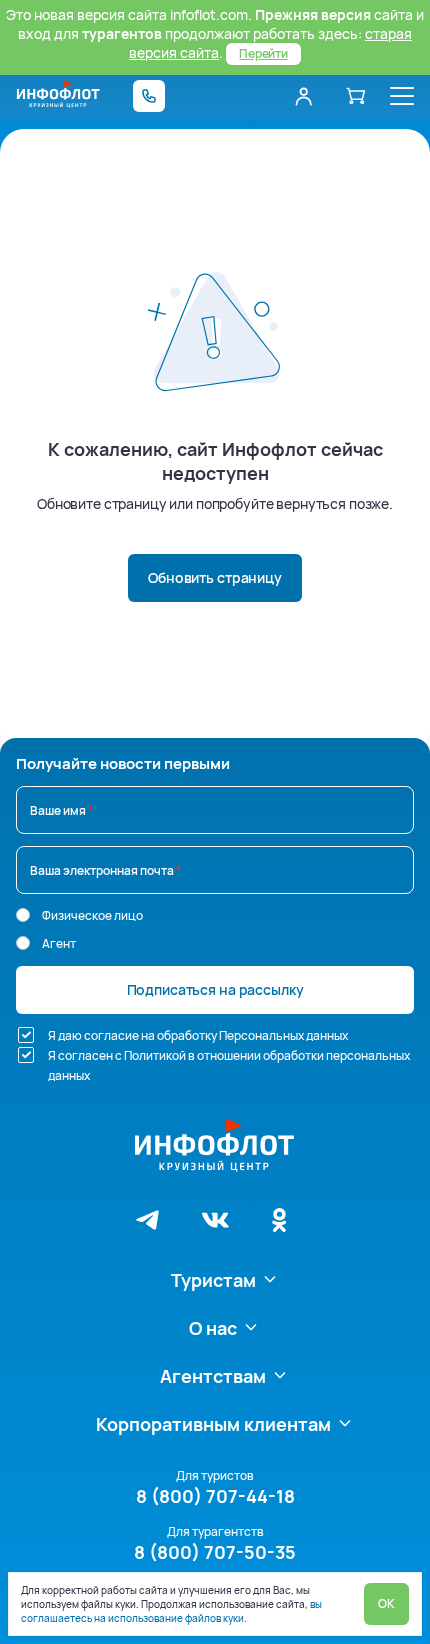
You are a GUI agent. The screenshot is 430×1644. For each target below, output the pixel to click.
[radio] (23, 915)
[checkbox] (26, 1035)
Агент (59, 943)
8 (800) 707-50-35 (215, 1552)
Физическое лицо (92, 915)
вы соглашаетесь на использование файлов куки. (171, 1611)
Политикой (155, 1055)
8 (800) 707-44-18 (215, 1496)
